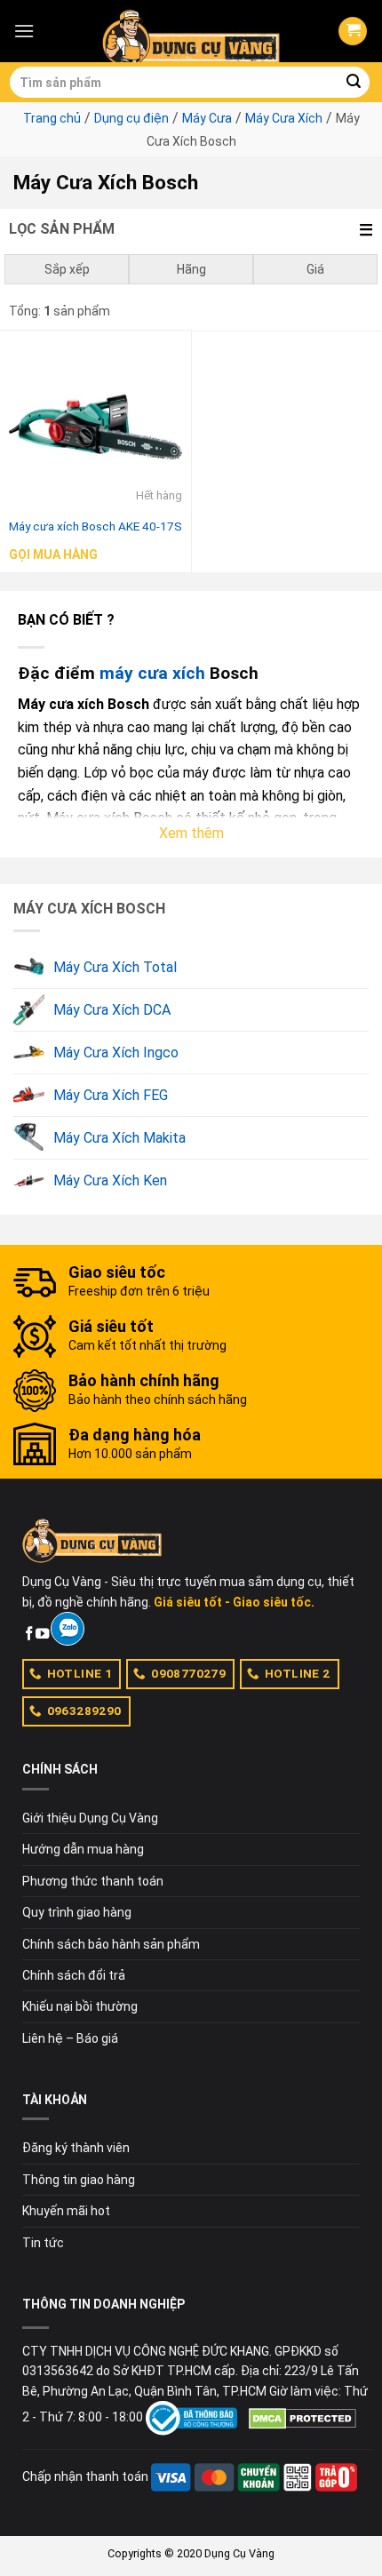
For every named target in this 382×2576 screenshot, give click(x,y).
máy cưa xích (152, 673)
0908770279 (188, 1673)
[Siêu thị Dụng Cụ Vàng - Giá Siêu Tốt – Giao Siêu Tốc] (191, 31)
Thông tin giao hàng (79, 2180)
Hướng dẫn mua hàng (83, 1849)
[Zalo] (67, 1629)
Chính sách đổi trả (74, 1975)
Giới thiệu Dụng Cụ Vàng (90, 1818)
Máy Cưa (207, 118)
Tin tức (43, 2243)
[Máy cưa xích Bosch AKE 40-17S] (95, 426)
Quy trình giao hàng (77, 1912)
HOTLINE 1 (80, 1673)
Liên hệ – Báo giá (70, 2038)
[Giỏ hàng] (353, 32)
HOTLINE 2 (298, 1673)
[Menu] (24, 31)
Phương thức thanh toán (93, 1881)
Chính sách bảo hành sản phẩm (111, 1944)
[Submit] (354, 83)
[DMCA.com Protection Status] (302, 2417)
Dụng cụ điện (131, 118)
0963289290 (84, 1711)
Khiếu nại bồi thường (80, 2006)
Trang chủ (52, 118)
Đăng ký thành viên (76, 2148)
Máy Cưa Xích (284, 118)
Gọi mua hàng (53, 554)
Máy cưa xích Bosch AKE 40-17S (95, 526)
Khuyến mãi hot (66, 2211)
